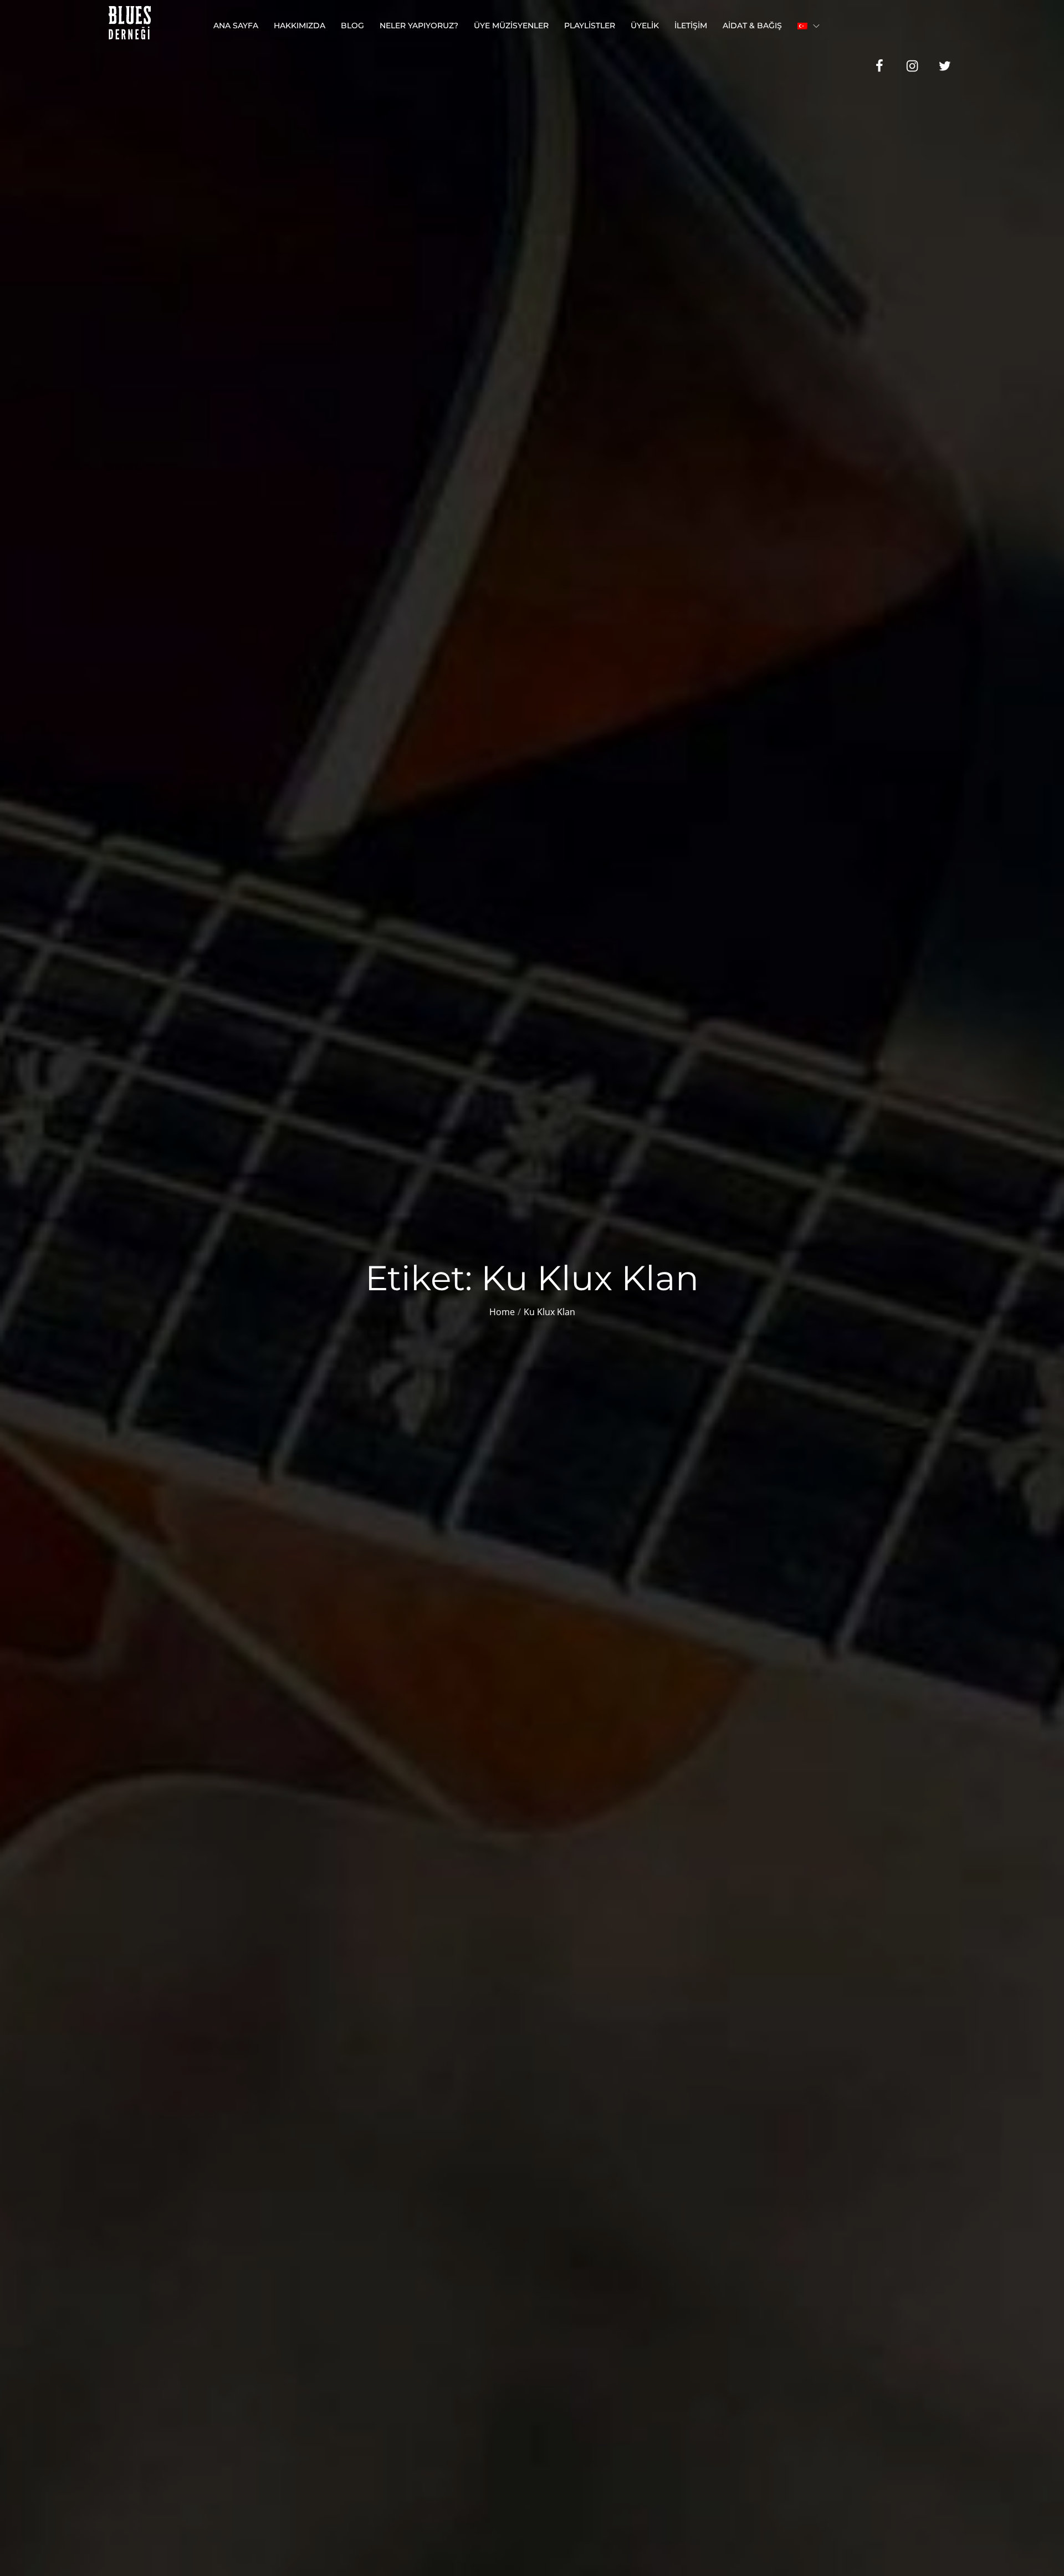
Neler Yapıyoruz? (419, 25)
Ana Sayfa (236, 25)
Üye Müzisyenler (511, 25)
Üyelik (645, 25)
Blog (352, 25)
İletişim (691, 25)
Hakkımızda (300, 25)
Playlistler (590, 25)
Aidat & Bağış (752, 25)
